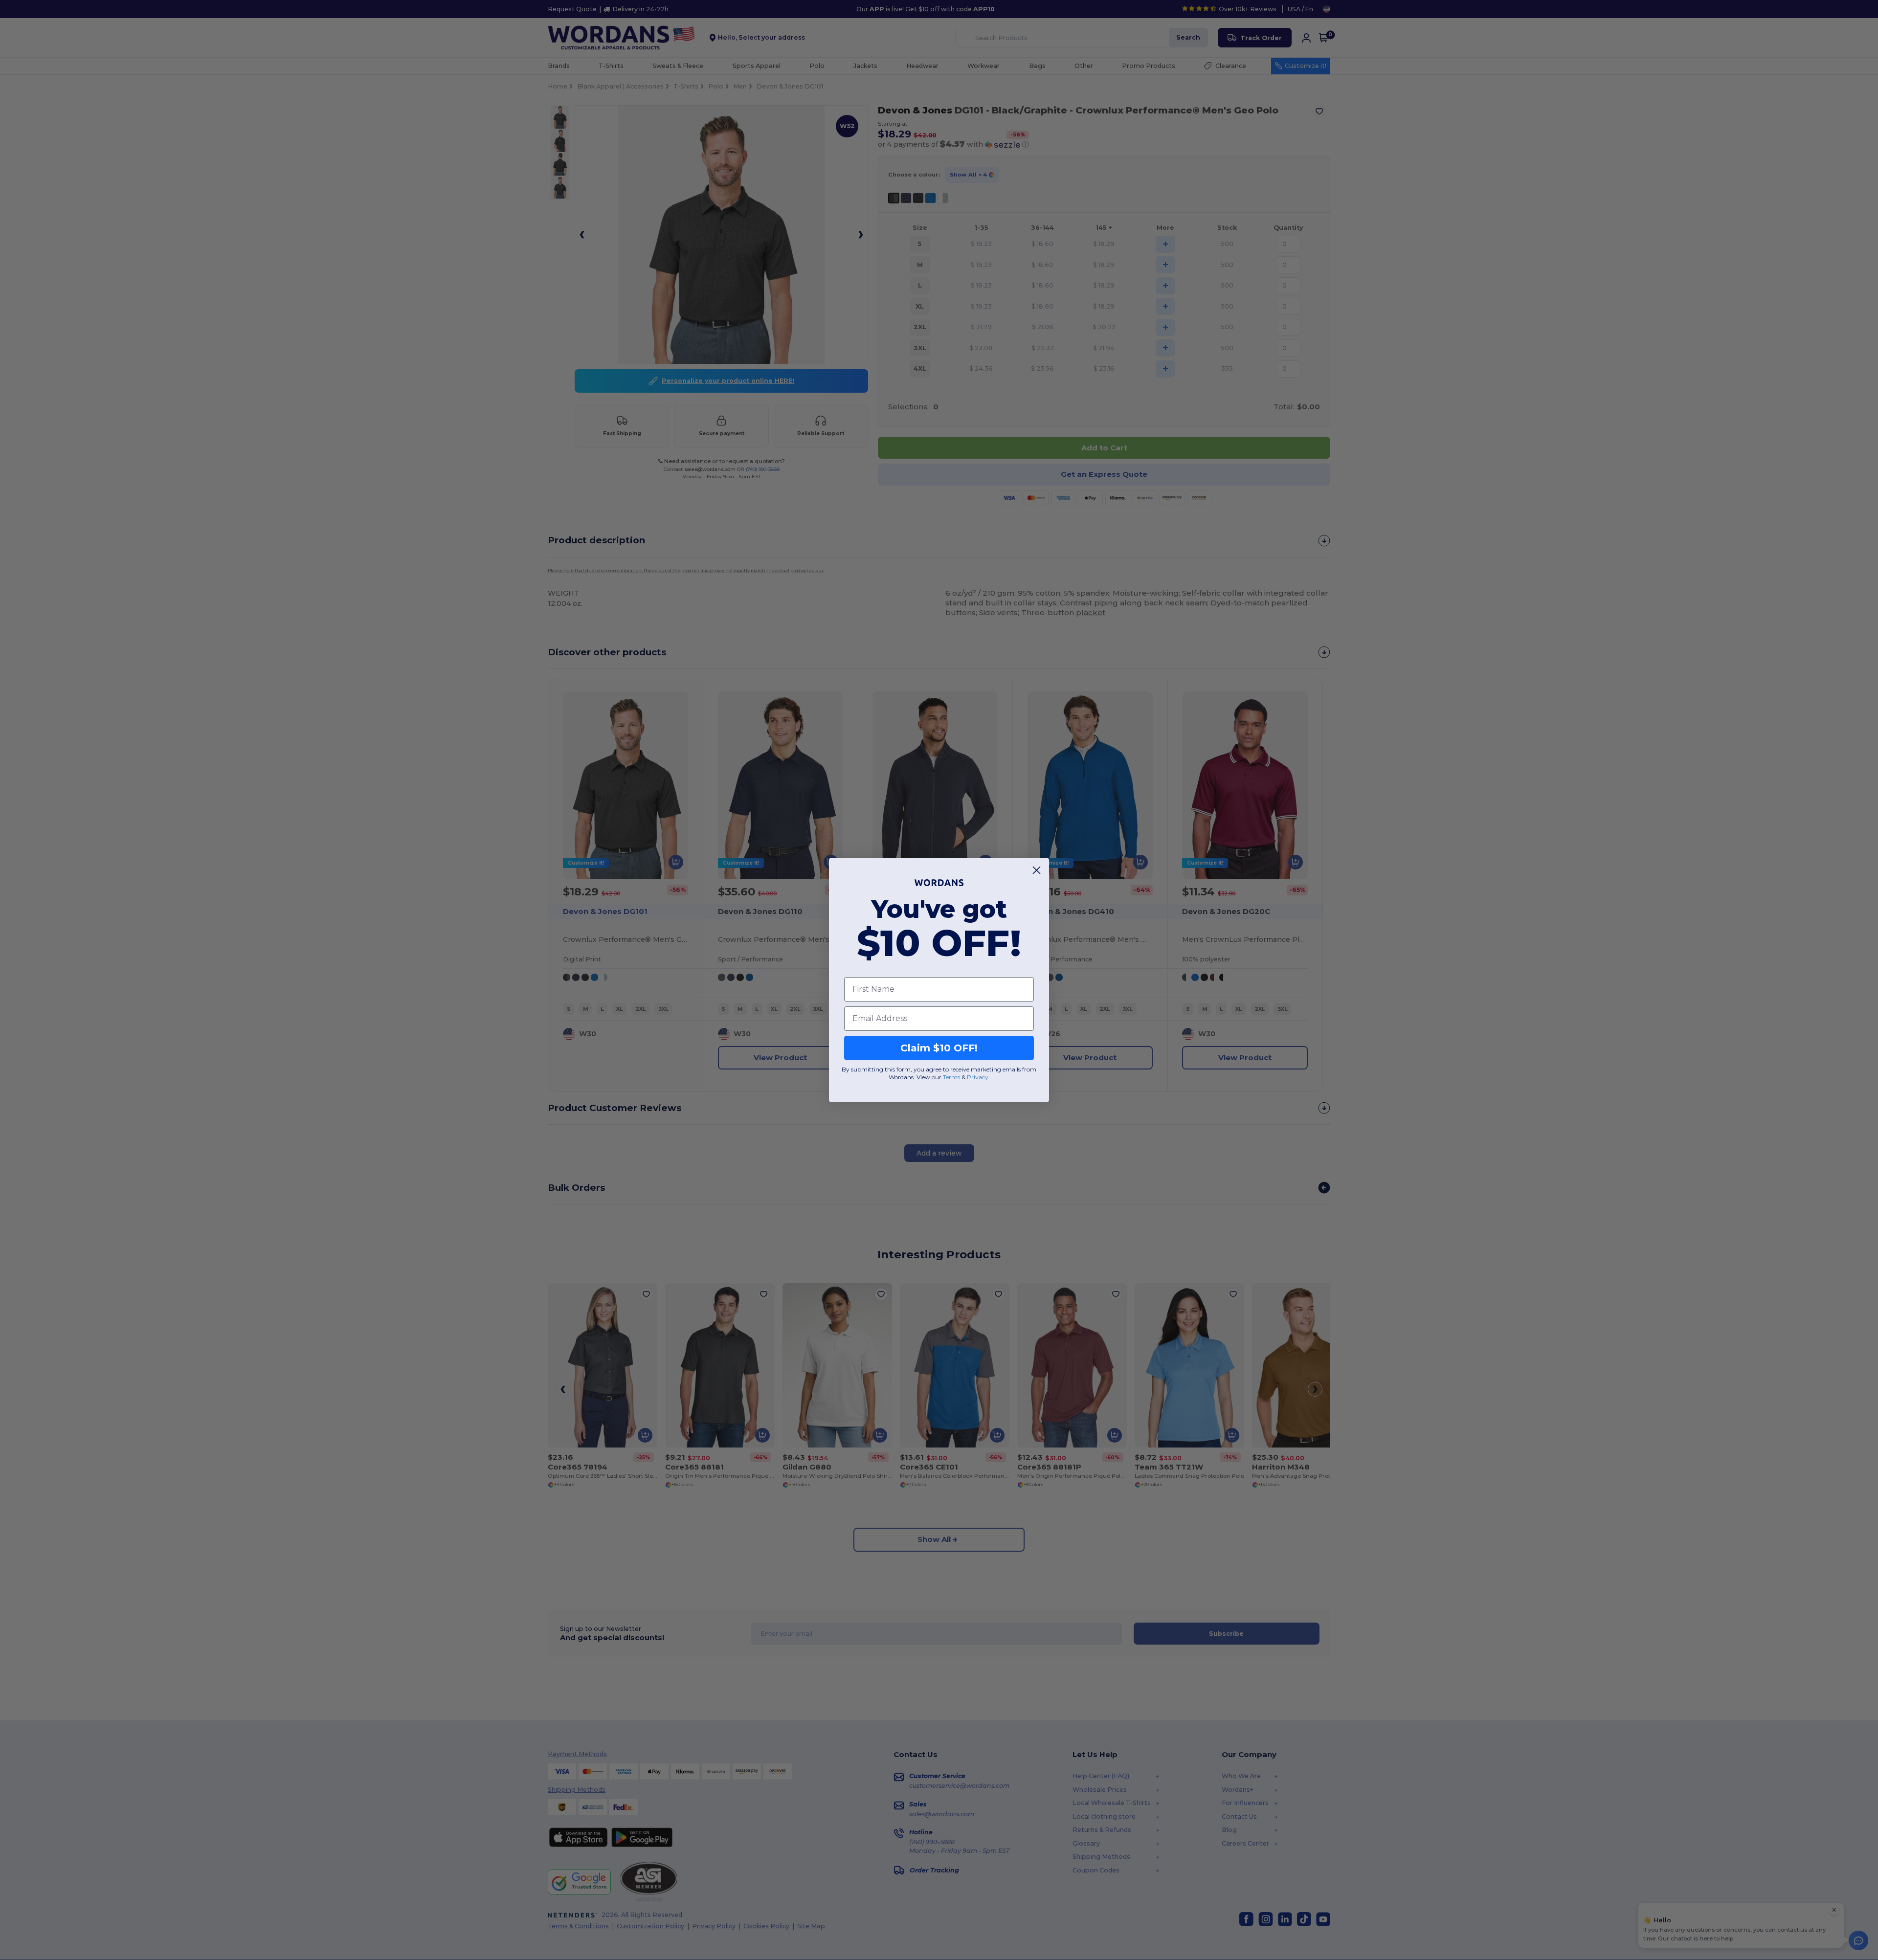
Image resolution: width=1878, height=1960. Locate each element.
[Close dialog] (1037, 870)
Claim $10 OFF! (939, 1048)
